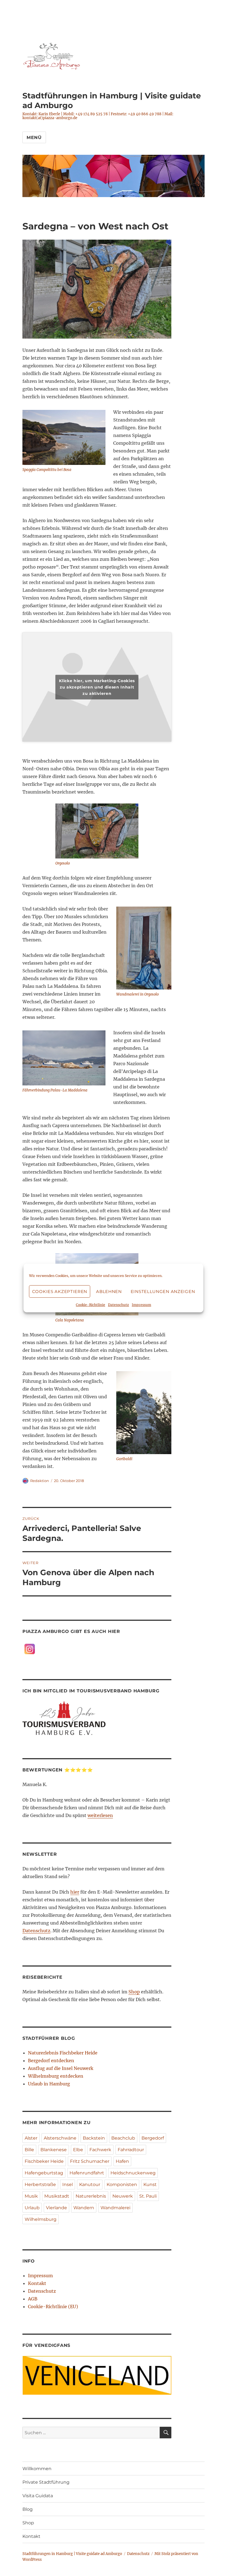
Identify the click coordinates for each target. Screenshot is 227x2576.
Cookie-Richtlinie (91, 1305)
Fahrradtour (131, 2150)
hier (75, 1892)
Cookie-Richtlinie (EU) (53, 2307)
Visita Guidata (38, 2496)
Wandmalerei (115, 2208)
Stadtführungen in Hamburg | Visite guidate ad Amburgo (72, 2554)
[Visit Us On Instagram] (29, 1648)
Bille (29, 2150)
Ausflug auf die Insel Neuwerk (61, 2068)
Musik (31, 2196)
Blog (28, 2509)
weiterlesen (100, 1815)
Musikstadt (57, 2196)
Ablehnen (109, 1291)
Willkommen (37, 2469)
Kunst (150, 2184)
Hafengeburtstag (44, 2173)
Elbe (78, 2150)
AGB (33, 2299)
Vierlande (56, 2208)
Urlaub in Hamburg (49, 2084)
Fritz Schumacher (90, 2161)
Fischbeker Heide (44, 2161)
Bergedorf (153, 2138)
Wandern (84, 2208)
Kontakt (37, 2283)
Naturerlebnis (91, 2196)
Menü (34, 138)
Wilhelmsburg (41, 2219)
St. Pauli (148, 2196)
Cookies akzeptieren (60, 1291)
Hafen (122, 2161)
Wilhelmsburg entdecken (56, 2076)
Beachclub (123, 2138)
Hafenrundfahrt (87, 2173)
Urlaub (32, 2208)
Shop (134, 1992)
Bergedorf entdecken (51, 2061)
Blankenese (54, 2150)
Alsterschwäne (60, 2138)
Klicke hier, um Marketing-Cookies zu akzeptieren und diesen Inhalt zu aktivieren (97, 687)
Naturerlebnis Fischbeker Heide (63, 2053)
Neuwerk (123, 2196)
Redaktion (40, 1481)
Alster (31, 2138)
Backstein (94, 2138)
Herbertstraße (40, 2184)
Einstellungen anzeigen (163, 1291)
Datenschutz (118, 1305)
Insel (68, 2184)
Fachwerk (100, 2150)
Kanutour (90, 2184)
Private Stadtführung (46, 2482)
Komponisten (122, 2184)
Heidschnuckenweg (133, 2173)
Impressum (141, 1305)
